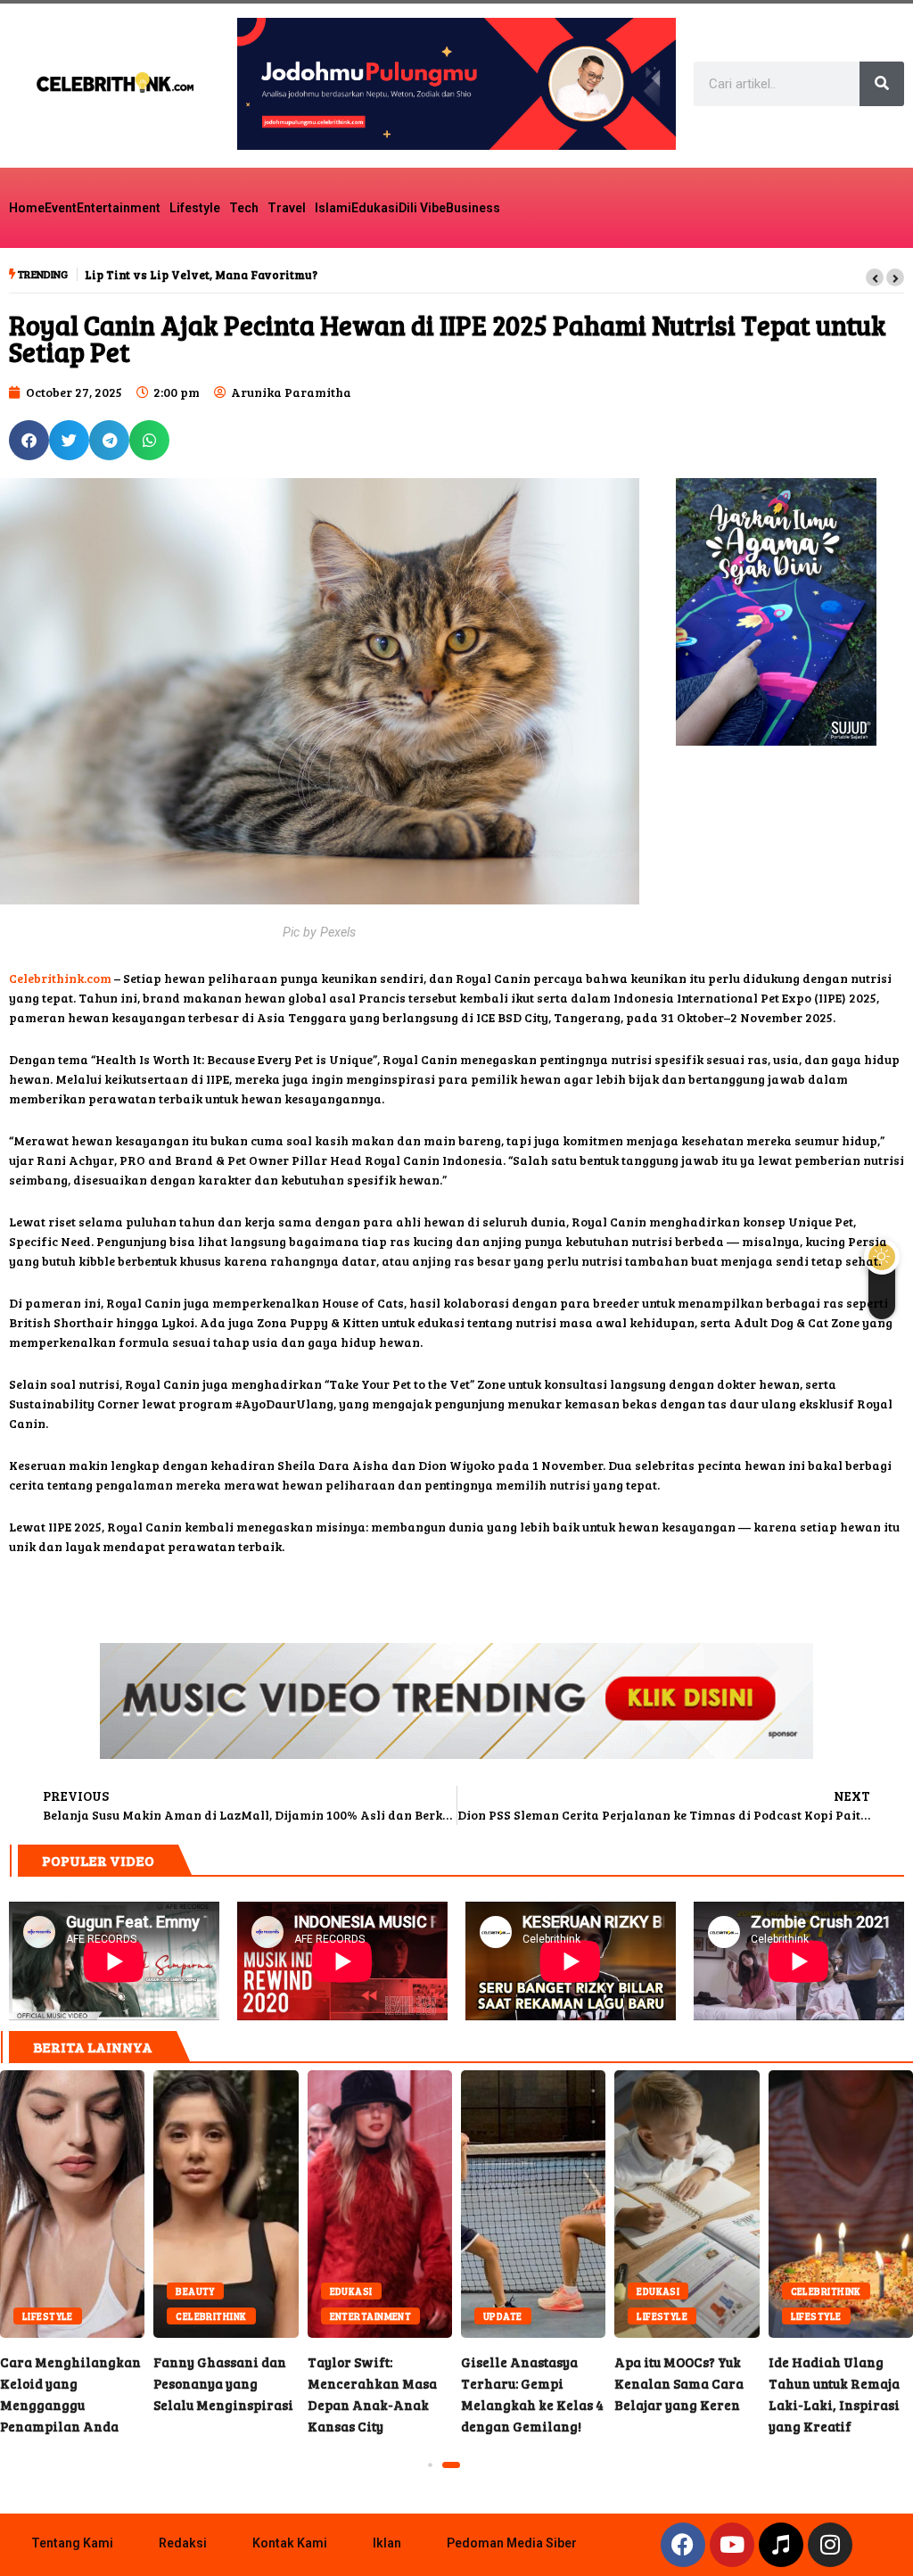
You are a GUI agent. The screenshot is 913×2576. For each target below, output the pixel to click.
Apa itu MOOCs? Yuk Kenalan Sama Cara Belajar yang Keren (592, 2383)
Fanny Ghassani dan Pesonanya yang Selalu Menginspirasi (138, 2204)
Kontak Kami (290, 2543)
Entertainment (119, 208)
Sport (874, 2316)
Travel (287, 208)
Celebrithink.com (60, 978)
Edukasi (375, 208)
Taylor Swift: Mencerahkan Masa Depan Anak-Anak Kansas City (292, 2204)
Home (27, 208)
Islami (333, 208)
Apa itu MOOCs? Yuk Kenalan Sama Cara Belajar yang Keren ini (599, 2204)
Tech (244, 208)
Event (61, 208)
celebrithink (123, 2316)
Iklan (387, 2543)
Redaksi (183, 2543)
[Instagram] (830, 2545)
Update (415, 2316)
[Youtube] (732, 2545)
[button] (875, 277)
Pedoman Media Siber (512, 2543)
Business (473, 208)
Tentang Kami (72, 2543)
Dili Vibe (422, 208)
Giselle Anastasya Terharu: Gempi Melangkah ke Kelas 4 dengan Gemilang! (446, 2204)
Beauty (108, 2291)
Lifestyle (195, 208)
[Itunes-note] (781, 2545)
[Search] (882, 84)
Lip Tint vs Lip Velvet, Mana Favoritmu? (201, 275)
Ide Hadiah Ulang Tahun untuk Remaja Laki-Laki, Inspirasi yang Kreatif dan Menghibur (753, 2204)
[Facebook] (683, 2545)
